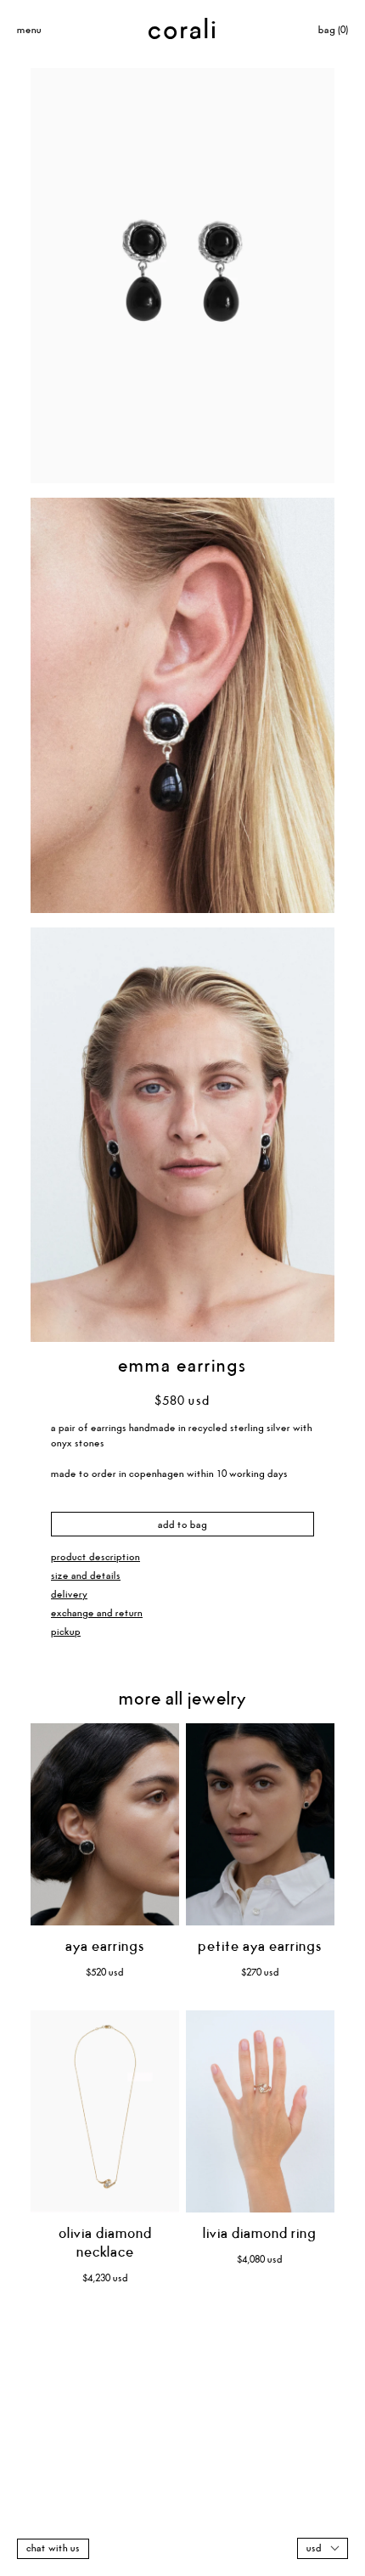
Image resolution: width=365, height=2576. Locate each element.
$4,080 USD (260, 2260)
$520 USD (105, 1973)
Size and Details (86, 1576)
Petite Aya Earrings (260, 1947)
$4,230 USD (105, 2278)
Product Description (95, 1557)
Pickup (66, 1632)
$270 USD (260, 1973)
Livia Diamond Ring (260, 2234)
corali (183, 31)
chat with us (53, 2548)
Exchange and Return (97, 1613)
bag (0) (333, 30)
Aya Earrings (105, 1947)
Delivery (69, 1595)
